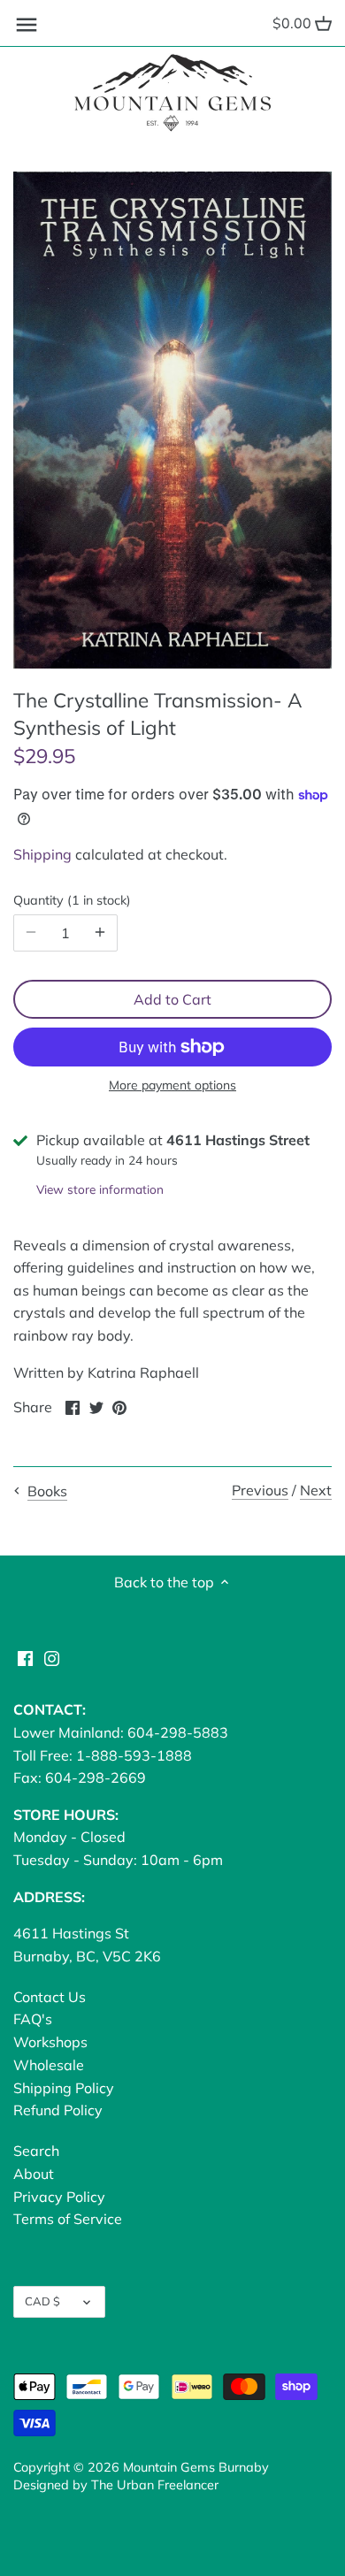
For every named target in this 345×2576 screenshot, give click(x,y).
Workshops (50, 2042)
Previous (260, 1490)
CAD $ (42, 2301)
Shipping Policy (64, 2088)
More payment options (172, 1085)
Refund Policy (58, 2110)
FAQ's (33, 2019)
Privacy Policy (59, 2197)
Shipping (42, 854)
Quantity (70, 901)
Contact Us (50, 1997)
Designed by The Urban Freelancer (116, 2485)
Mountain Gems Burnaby (196, 2467)
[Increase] (100, 933)
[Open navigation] (27, 25)
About (34, 2174)
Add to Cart (172, 999)
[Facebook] (25, 1657)
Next (316, 1490)
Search (36, 2151)
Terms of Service (68, 2219)
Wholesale (49, 2065)
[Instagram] (52, 1657)
